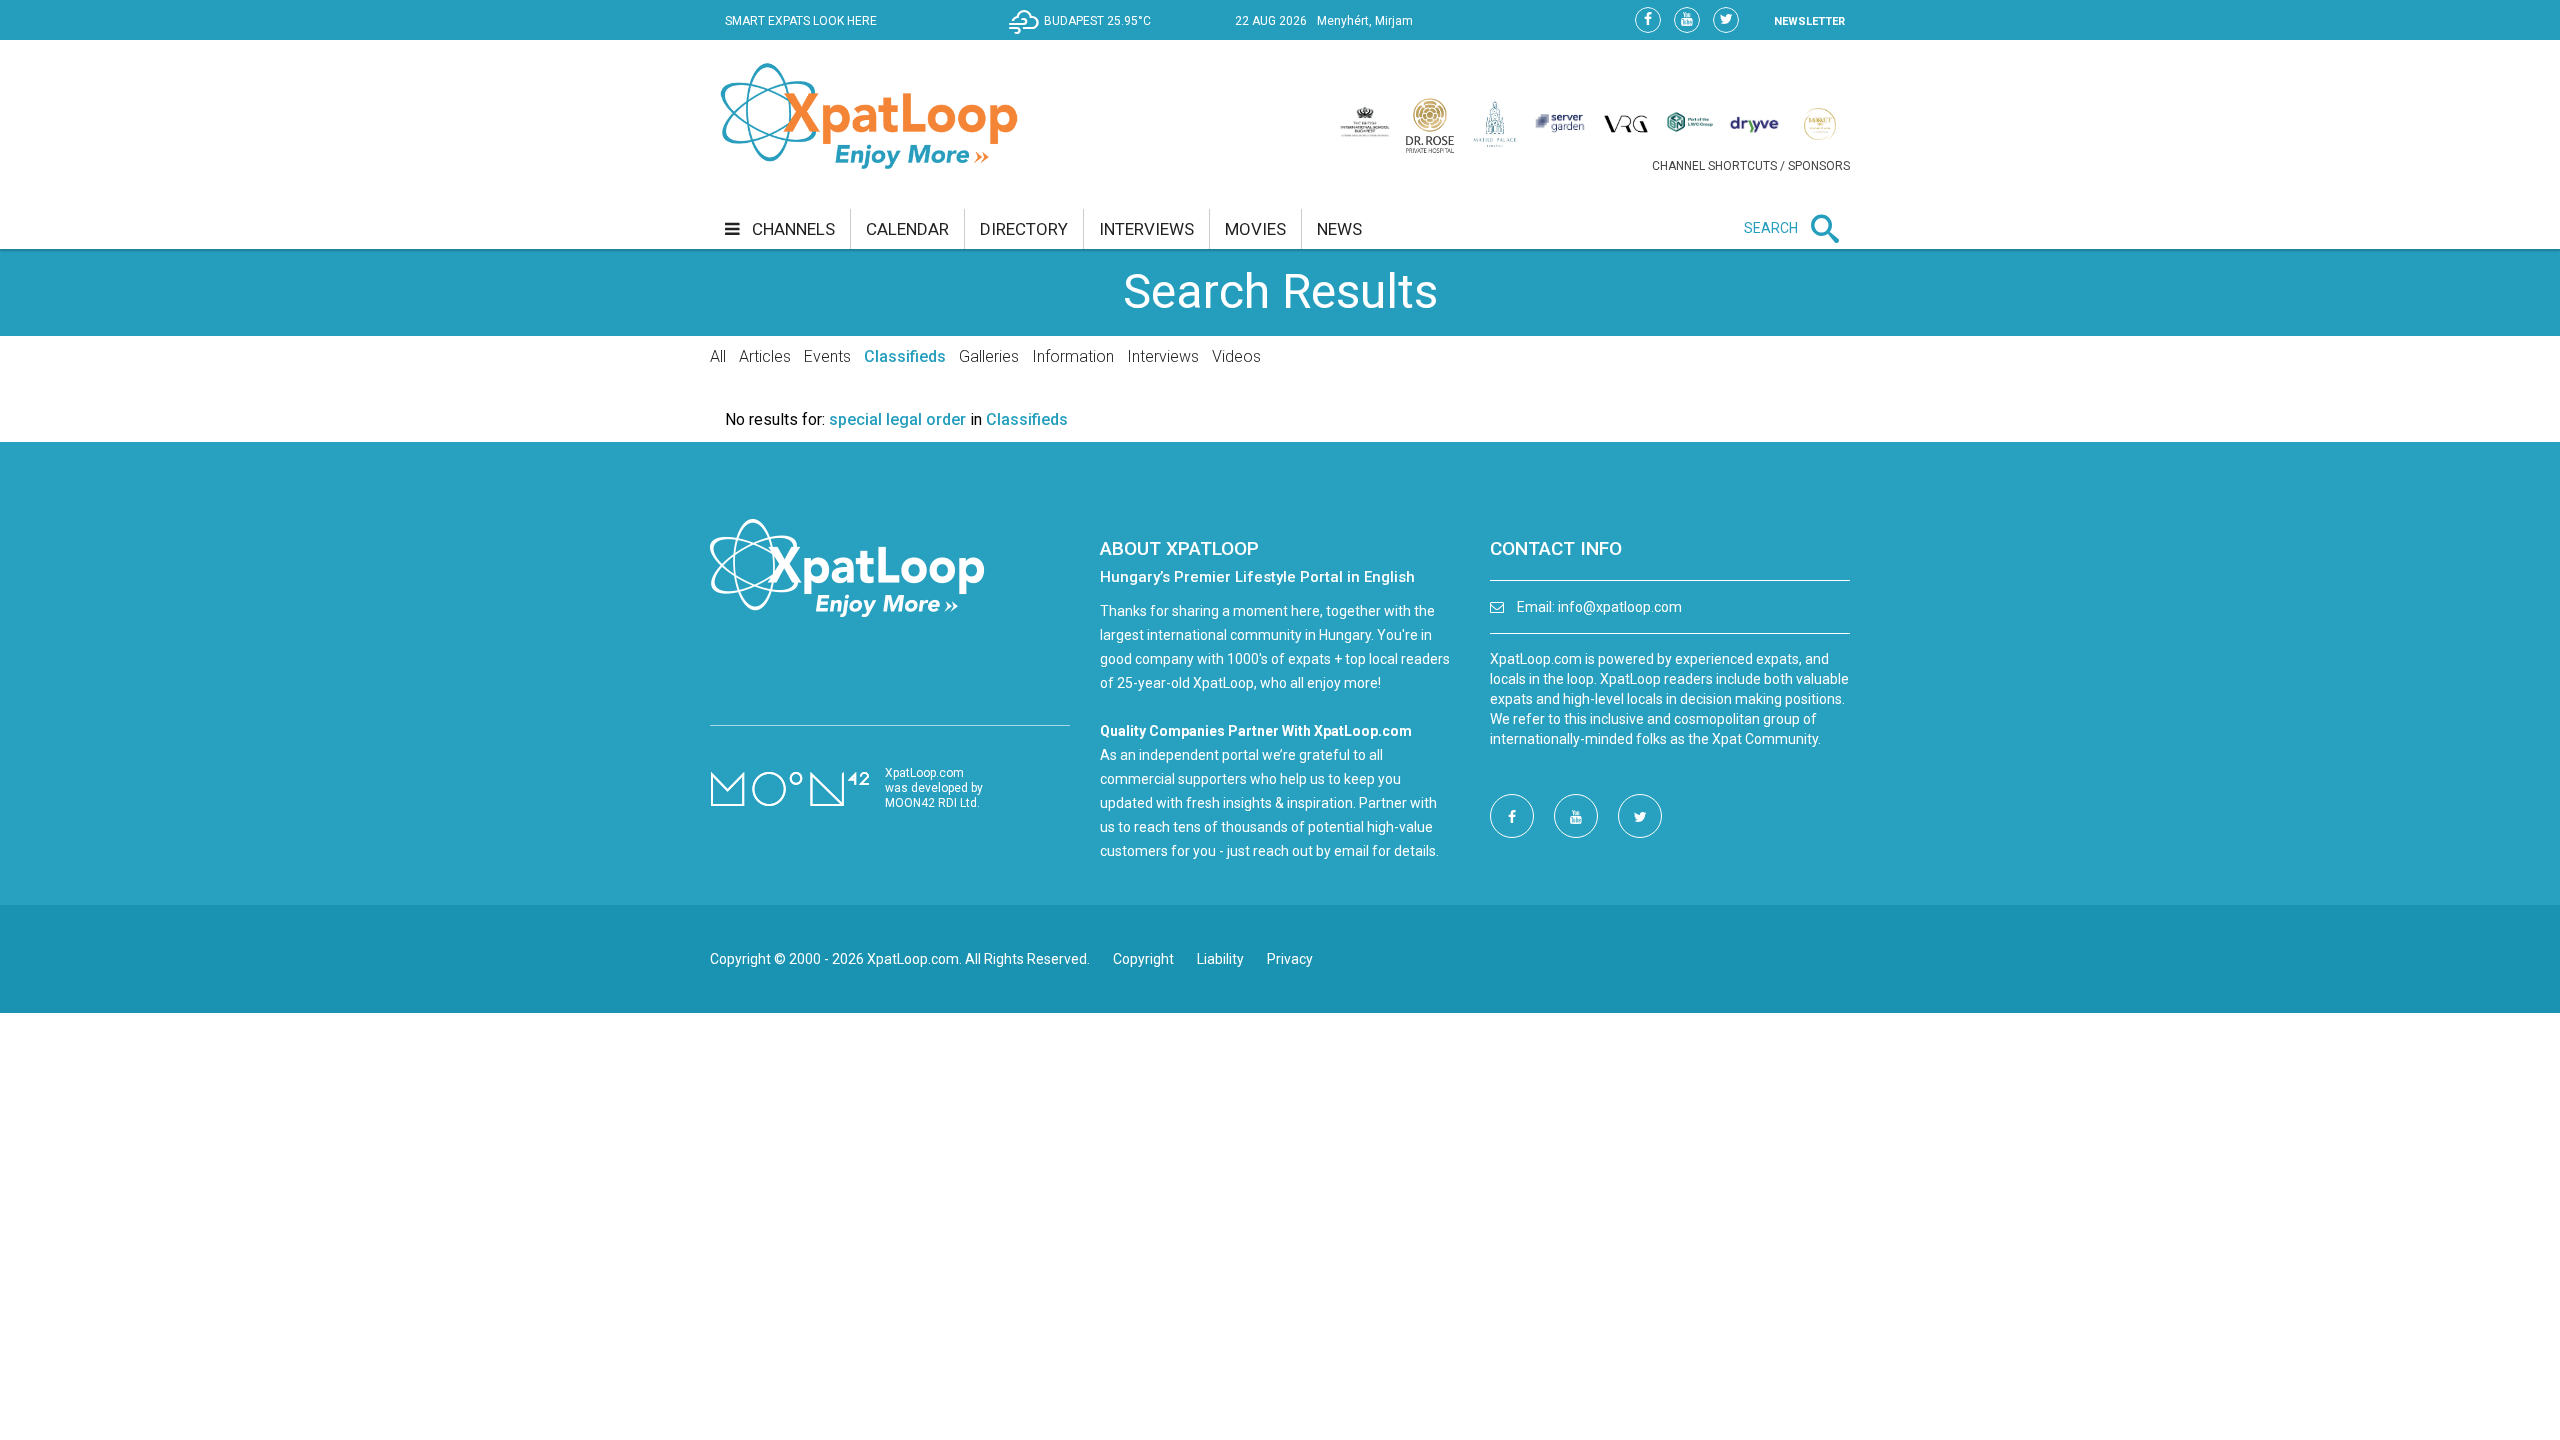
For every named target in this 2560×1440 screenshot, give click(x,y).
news (1339, 229)
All (718, 356)
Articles (765, 356)
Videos (1236, 356)
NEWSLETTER (1809, 21)
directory (1024, 229)
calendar (907, 229)
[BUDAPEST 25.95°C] (1085, 36)
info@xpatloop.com (1620, 607)
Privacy (1290, 959)
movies (1255, 229)
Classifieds (905, 356)
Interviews (1163, 356)
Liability (1220, 959)
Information (1073, 356)
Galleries (989, 356)
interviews (1146, 229)
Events (827, 356)
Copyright (1143, 959)
